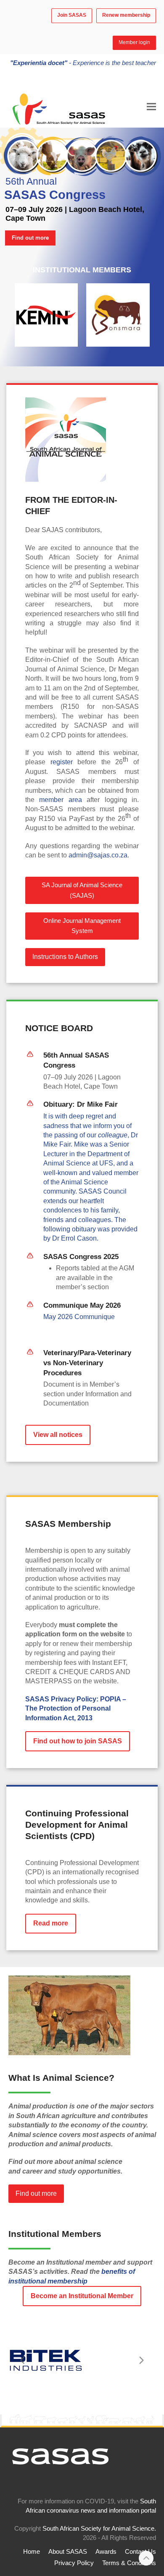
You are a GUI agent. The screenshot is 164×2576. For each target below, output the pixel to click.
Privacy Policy (74, 2563)
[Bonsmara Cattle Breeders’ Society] (118, 315)
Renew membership (126, 15)
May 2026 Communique (79, 1317)
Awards (106, 2552)
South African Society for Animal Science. (99, 2529)
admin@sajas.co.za (98, 855)
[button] (151, 106)
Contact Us (140, 2552)
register (62, 762)
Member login (134, 42)
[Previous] (23, 2360)
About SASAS (68, 2552)
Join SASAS (72, 15)
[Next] (141, 2360)
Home (32, 2552)
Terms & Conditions (129, 2563)
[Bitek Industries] (46, 2360)
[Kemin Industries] (46, 315)
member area (60, 800)
